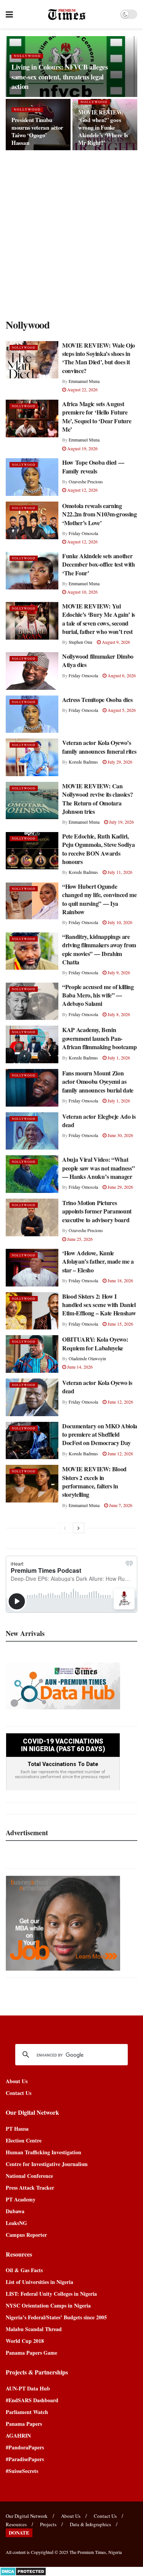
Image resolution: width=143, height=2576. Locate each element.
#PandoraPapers (25, 2447)
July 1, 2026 (118, 1058)
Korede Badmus (83, 762)
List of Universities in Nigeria (39, 2282)
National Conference (29, 2176)
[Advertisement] (71, 233)
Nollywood (27, 56)
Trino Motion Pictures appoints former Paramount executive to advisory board (97, 1211)
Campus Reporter (26, 2235)
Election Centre (24, 2140)
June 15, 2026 (120, 1324)
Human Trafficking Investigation (43, 2152)
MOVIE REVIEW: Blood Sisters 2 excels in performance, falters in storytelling (94, 1482)
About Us (17, 2081)
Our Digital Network (27, 2516)
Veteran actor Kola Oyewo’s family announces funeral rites (99, 747)
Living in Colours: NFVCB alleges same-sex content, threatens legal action (59, 76)
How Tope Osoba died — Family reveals (93, 466)
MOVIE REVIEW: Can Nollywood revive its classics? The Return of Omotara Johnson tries (97, 799)
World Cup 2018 (25, 2341)
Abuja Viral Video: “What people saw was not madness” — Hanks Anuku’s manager (98, 1168)
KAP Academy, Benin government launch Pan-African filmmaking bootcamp (99, 1038)
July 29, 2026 (119, 762)
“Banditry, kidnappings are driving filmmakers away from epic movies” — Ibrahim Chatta (99, 949)
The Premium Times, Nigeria (96, 2552)
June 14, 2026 (79, 1367)
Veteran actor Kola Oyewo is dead (97, 1387)
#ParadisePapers (25, 2459)
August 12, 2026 (82, 490)
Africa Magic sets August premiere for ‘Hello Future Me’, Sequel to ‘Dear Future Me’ (97, 416)
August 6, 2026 (121, 675)
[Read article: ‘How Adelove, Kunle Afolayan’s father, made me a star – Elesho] (32, 1268)
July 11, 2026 (119, 872)
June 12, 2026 (120, 1402)
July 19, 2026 (121, 822)
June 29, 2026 (120, 1187)
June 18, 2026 (120, 1280)
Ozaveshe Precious (86, 481)
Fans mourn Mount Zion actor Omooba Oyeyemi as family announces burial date (98, 1082)
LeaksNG (16, 2223)
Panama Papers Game (31, 2353)
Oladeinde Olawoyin (87, 1358)
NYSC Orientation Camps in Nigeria (48, 2305)
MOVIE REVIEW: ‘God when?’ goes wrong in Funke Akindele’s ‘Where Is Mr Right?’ (103, 127)
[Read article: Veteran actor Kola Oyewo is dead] (32, 1397)
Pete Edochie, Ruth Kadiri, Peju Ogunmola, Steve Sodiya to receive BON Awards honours (98, 849)
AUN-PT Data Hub (28, 2388)
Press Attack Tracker (30, 2188)
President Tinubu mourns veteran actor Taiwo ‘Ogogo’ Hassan (37, 131)
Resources (16, 2524)
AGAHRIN (18, 2435)
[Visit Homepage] (67, 14)
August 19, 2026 (82, 448)
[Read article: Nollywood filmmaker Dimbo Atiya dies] (32, 671)
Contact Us (18, 2093)
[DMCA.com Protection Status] (23, 2571)
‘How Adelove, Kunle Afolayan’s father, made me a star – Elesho (98, 1261)
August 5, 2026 (121, 710)
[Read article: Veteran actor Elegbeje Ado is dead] (32, 1131)
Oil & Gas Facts (24, 2270)
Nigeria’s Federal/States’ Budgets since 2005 (56, 2317)
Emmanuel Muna (84, 381)
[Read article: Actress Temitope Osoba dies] (32, 714)
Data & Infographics (90, 2524)
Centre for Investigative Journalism (47, 2164)
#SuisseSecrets (22, 2471)
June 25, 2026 (79, 1239)
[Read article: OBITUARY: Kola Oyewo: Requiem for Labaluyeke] (32, 1354)
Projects (48, 2524)
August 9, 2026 (115, 642)
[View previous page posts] (65, 1528)
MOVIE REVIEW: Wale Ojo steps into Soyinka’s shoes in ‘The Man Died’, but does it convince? (99, 358)
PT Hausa (17, 2129)
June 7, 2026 (120, 1505)
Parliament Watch (27, 2412)
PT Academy (21, 2199)
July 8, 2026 (118, 1014)
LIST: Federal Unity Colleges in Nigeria (51, 2294)
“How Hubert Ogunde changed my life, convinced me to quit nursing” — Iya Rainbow (100, 899)
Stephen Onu (80, 642)
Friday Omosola (83, 533)
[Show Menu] (9, 14)
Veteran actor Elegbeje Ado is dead (99, 1120)
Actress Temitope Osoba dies (97, 700)
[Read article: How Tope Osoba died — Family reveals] (32, 477)
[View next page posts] (79, 1528)
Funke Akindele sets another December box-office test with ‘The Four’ (99, 564)
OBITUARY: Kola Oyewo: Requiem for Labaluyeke (95, 1343)
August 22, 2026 (82, 389)
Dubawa (15, 2211)
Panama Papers (24, 2424)
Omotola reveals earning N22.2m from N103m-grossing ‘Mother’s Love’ (100, 514)
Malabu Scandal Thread (34, 2329)
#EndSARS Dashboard (32, 2400)
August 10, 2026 (82, 592)
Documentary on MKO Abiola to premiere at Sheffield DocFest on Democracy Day (100, 1434)
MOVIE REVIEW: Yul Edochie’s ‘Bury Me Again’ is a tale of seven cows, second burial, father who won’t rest (99, 619)
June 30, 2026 (120, 1135)
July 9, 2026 (118, 972)
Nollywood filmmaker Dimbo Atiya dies (98, 660)
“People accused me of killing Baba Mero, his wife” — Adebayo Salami (98, 995)
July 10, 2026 (119, 922)
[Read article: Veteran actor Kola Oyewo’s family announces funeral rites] (32, 757)
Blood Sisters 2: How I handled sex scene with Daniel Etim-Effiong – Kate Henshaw (99, 1305)
